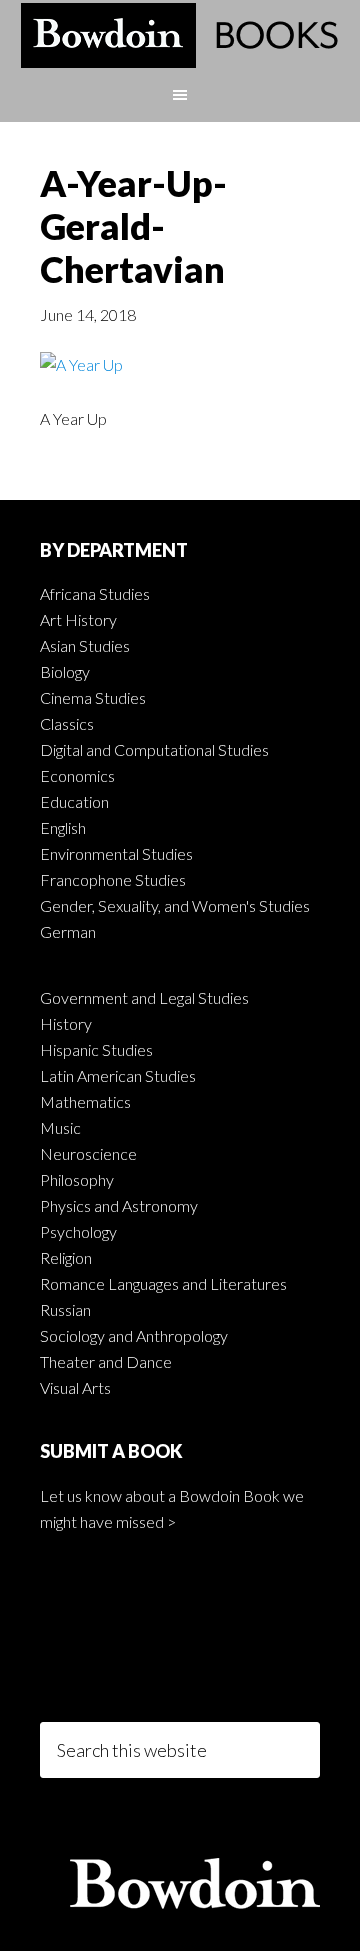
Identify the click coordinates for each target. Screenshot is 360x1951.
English (63, 827)
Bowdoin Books (180, 35)
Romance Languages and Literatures (163, 1283)
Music (60, 1127)
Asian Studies (85, 645)
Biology (65, 671)
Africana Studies (95, 593)
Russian (65, 1309)
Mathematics (85, 1101)
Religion (66, 1257)
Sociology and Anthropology (134, 1335)
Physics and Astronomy (119, 1205)
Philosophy (77, 1179)
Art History (78, 619)
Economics (77, 775)
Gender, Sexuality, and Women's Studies (175, 905)
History (66, 1023)
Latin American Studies (118, 1075)
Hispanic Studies (96, 1049)
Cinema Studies (93, 697)
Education (74, 801)
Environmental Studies (116, 853)
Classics (67, 723)
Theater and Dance (106, 1361)
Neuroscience (88, 1153)
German (68, 931)
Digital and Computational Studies (154, 749)
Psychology (78, 1231)
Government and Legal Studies (144, 997)
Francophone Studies (113, 879)
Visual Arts (75, 1387)
